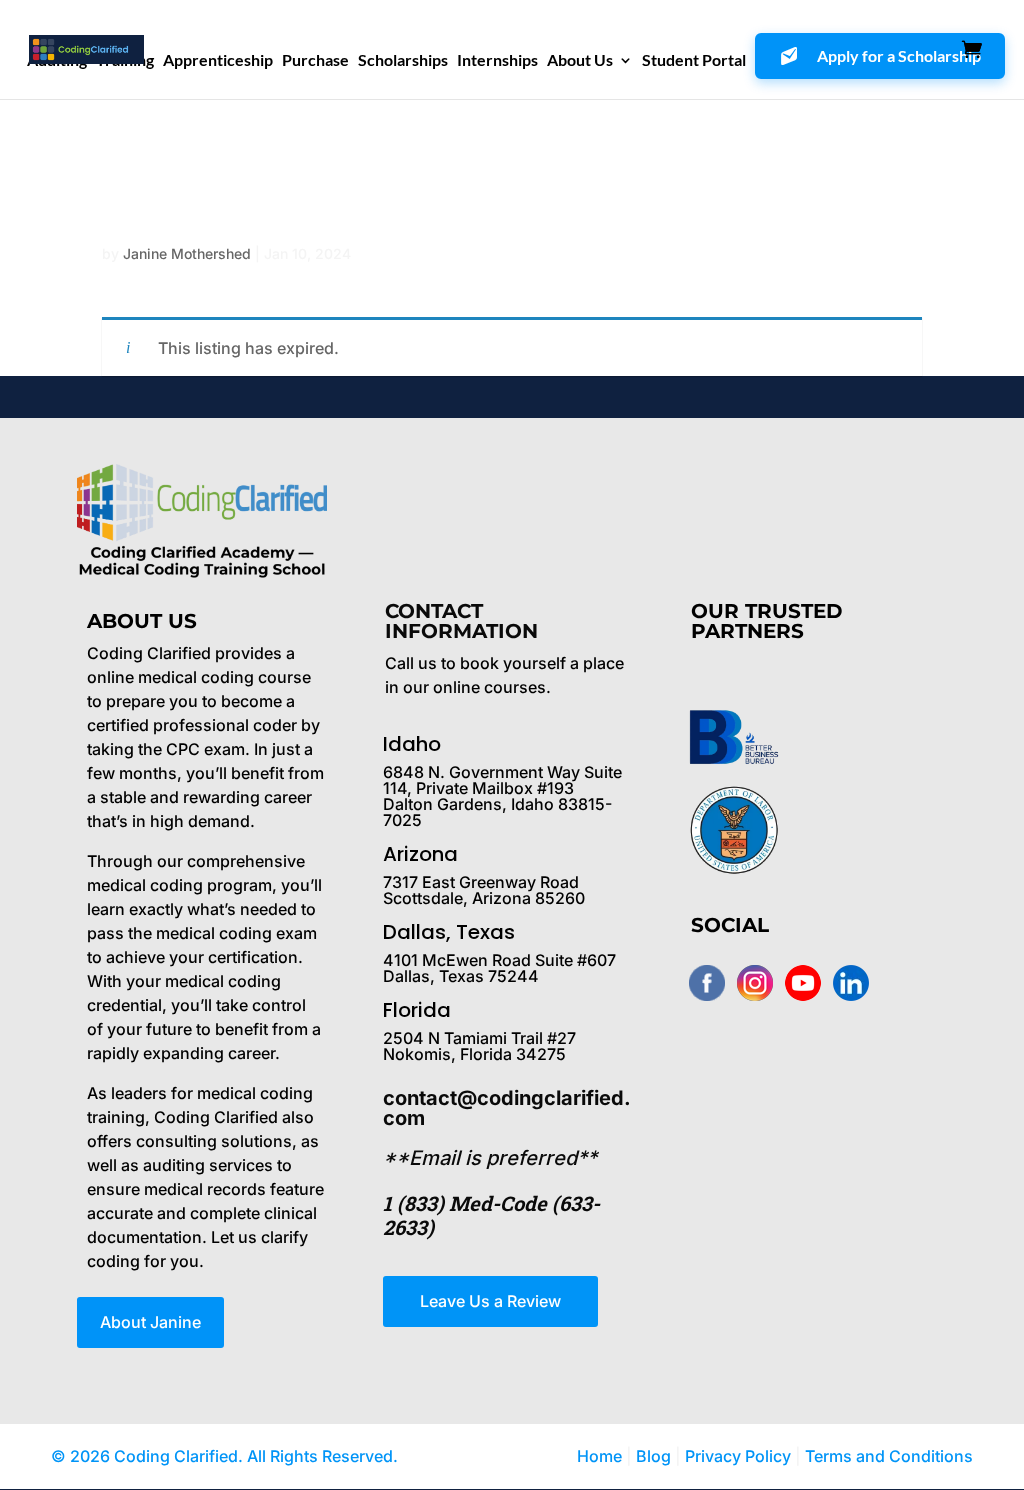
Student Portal (694, 61)
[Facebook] (707, 983)
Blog (653, 1456)
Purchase (315, 61)
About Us (580, 61)
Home (599, 1456)
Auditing (57, 61)
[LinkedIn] (851, 983)
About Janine (150, 1322)
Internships (497, 61)
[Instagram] (755, 983)
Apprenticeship (218, 61)
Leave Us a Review (490, 1301)
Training (125, 61)
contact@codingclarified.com (507, 1108)
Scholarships (403, 61)
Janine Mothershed (187, 253)
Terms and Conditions (889, 1456)
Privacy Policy (740, 1456)
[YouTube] (803, 983)
